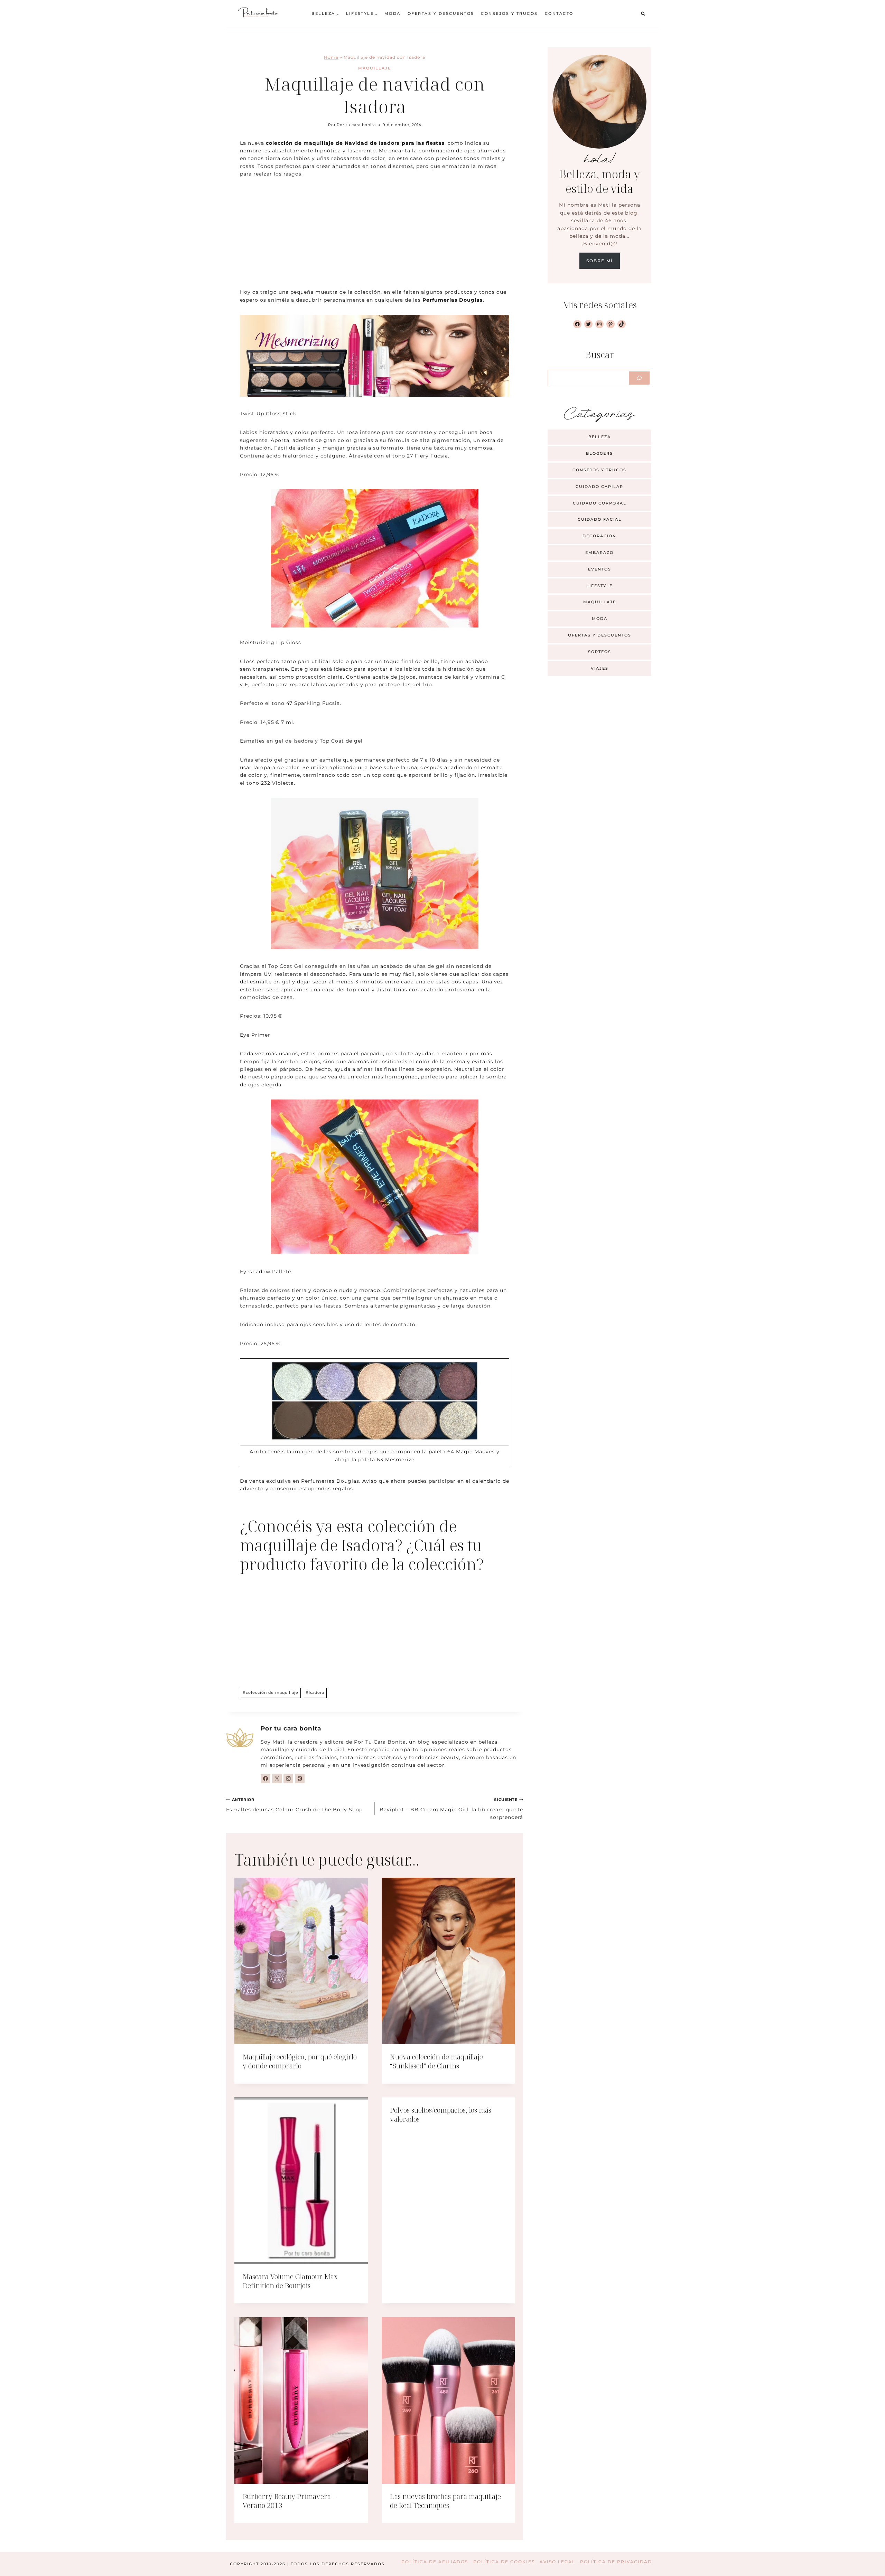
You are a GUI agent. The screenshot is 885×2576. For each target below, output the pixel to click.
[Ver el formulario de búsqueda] (643, 14)
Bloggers (599, 453)
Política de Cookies (504, 2562)
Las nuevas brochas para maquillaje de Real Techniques (445, 2501)
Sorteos (600, 652)
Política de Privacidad (616, 2562)
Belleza (600, 437)
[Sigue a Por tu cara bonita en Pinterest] (300, 1778)
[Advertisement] (375, 237)
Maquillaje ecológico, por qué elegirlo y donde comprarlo (300, 2061)
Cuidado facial (600, 519)
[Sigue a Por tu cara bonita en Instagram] (288, 1778)
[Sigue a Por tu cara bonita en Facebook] (265, 1778)
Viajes (600, 668)
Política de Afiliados (435, 2562)
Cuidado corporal (600, 503)
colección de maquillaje (271, 1692)
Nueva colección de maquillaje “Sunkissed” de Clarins (436, 2061)
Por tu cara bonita (356, 125)
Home (331, 57)
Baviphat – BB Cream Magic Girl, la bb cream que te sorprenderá (451, 1809)
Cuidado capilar (599, 487)
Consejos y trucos (509, 13)
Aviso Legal (557, 2562)
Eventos (600, 569)
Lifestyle (599, 586)
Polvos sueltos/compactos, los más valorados (441, 2115)
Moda (393, 13)
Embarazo (599, 553)
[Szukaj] (639, 378)
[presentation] (301, 1961)
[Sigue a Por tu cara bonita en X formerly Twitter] (277, 1778)
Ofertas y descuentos (441, 13)
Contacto (559, 13)
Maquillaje (375, 68)
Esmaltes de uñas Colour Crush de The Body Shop (294, 1805)
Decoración (599, 536)
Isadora (315, 1692)
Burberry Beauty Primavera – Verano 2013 (289, 2501)
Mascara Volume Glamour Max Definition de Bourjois (290, 2281)
